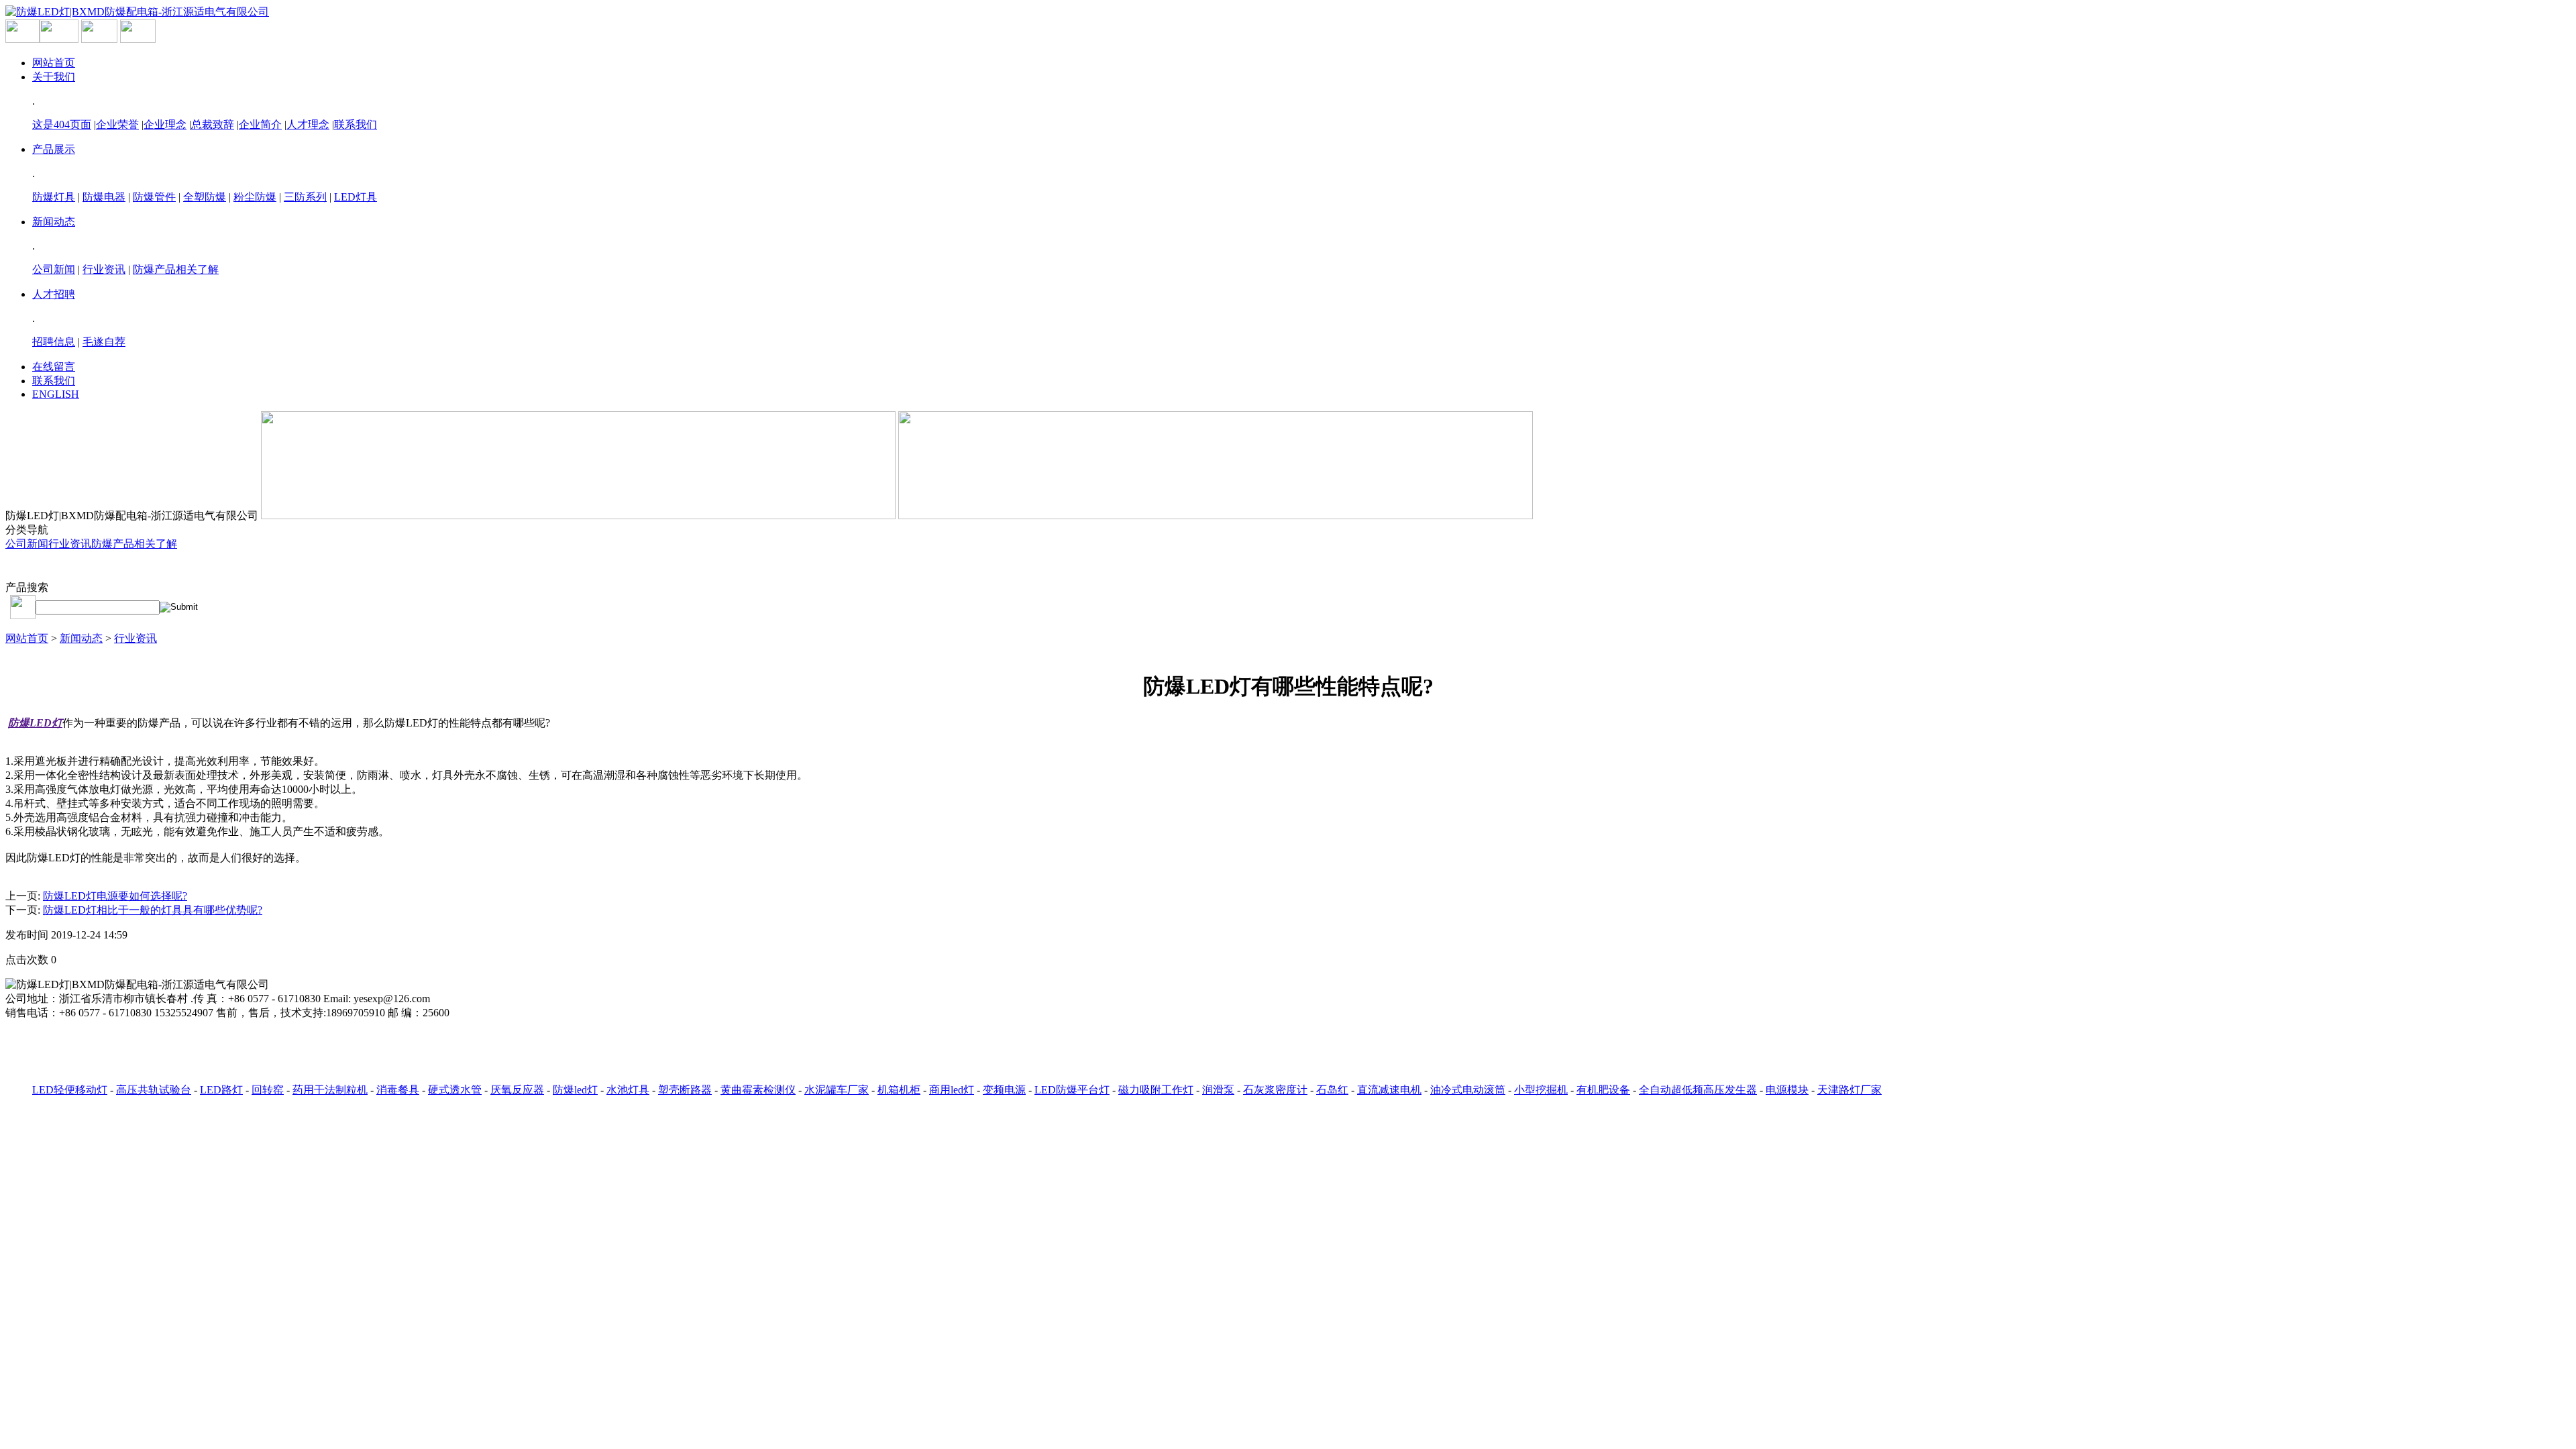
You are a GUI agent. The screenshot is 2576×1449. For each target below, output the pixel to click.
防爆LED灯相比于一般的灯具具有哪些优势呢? (153, 910)
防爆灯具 (54, 197)
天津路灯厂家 (1849, 1090)
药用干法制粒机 (330, 1090)
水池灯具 (628, 1090)
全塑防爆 (205, 197)
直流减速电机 (1389, 1090)
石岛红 (1332, 1090)
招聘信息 (54, 342)
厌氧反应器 (517, 1090)
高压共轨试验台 (154, 1090)
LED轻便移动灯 (70, 1090)
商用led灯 (952, 1090)
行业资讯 (104, 269)
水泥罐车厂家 (837, 1090)
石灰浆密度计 (1275, 1090)
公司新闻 (54, 269)
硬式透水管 (455, 1090)
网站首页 (54, 63)
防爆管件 (154, 197)
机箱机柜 (899, 1090)
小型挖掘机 (1541, 1090)
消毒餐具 (398, 1090)
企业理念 (165, 124)
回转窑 (268, 1090)
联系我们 (356, 124)
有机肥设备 (1603, 1090)
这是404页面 (62, 124)
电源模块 (1787, 1090)
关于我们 (54, 77)
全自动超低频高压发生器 (1698, 1090)
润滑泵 (1218, 1090)
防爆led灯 (575, 1090)
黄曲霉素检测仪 (758, 1090)
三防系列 (305, 197)
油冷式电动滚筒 (1468, 1090)
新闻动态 (54, 222)
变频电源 (1004, 1090)
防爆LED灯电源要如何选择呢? (115, 896)
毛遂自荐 (104, 342)
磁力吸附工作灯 (1156, 1090)
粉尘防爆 (255, 197)
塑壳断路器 (685, 1090)
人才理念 (308, 124)
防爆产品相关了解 (176, 269)
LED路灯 (221, 1090)
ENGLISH (56, 394)
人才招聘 (54, 294)
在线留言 (54, 367)
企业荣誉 (117, 124)
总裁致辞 (213, 124)
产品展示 (54, 149)
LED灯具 (356, 197)
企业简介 (260, 124)
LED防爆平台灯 (1072, 1090)
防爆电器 (104, 197)
